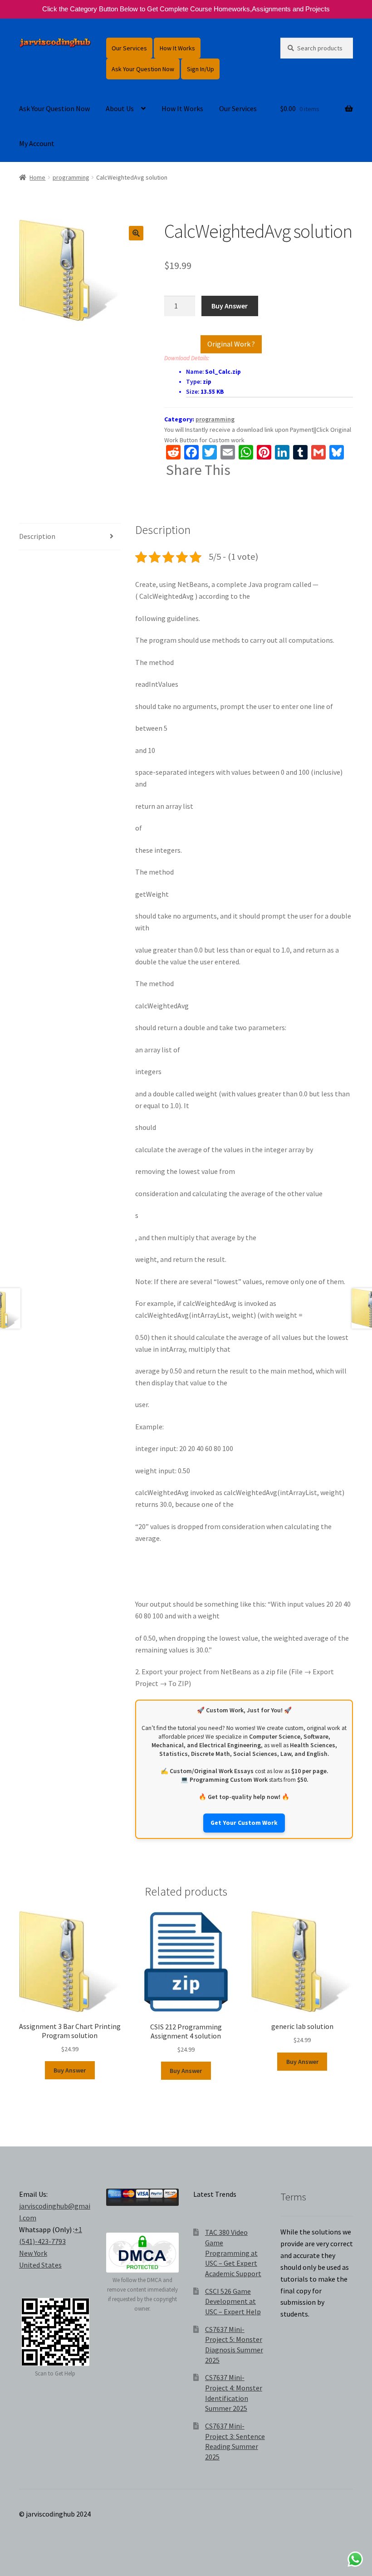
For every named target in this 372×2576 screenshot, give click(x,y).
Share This (198, 470)
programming (71, 177)
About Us (120, 108)
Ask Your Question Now (143, 69)
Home (37, 177)
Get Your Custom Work (244, 1823)
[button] (136, 233)
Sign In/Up (201, 69)
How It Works (177, 48)
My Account (37, 143)
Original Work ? (231, 344)
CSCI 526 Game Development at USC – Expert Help (233, 2301)
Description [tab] (37, 536)
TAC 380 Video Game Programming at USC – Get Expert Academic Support (233, 2253)
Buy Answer (230, 306)
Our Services (129, 48)
